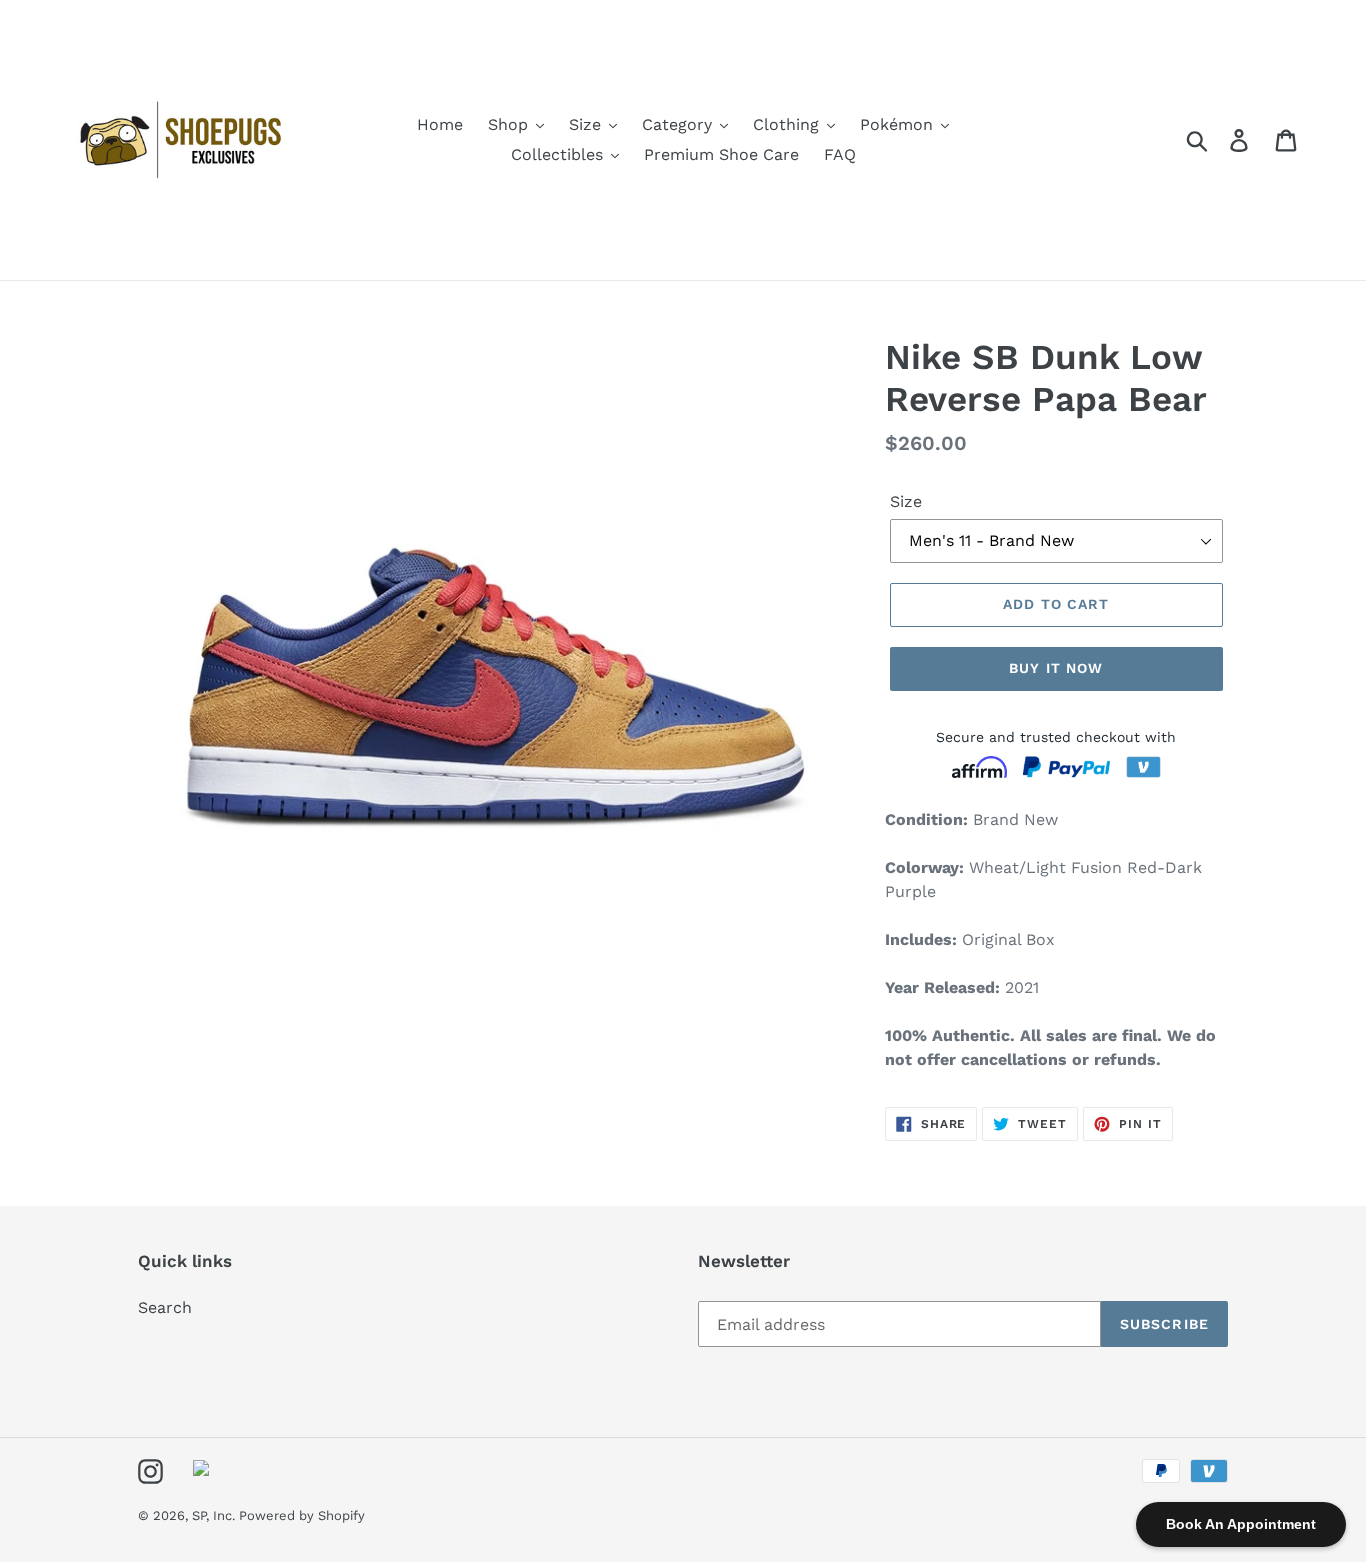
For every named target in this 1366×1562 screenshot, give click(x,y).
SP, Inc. (215, 1515)
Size (906, 501)
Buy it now (1056, 668)
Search (165, 1307)
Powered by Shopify (302, 1515)
